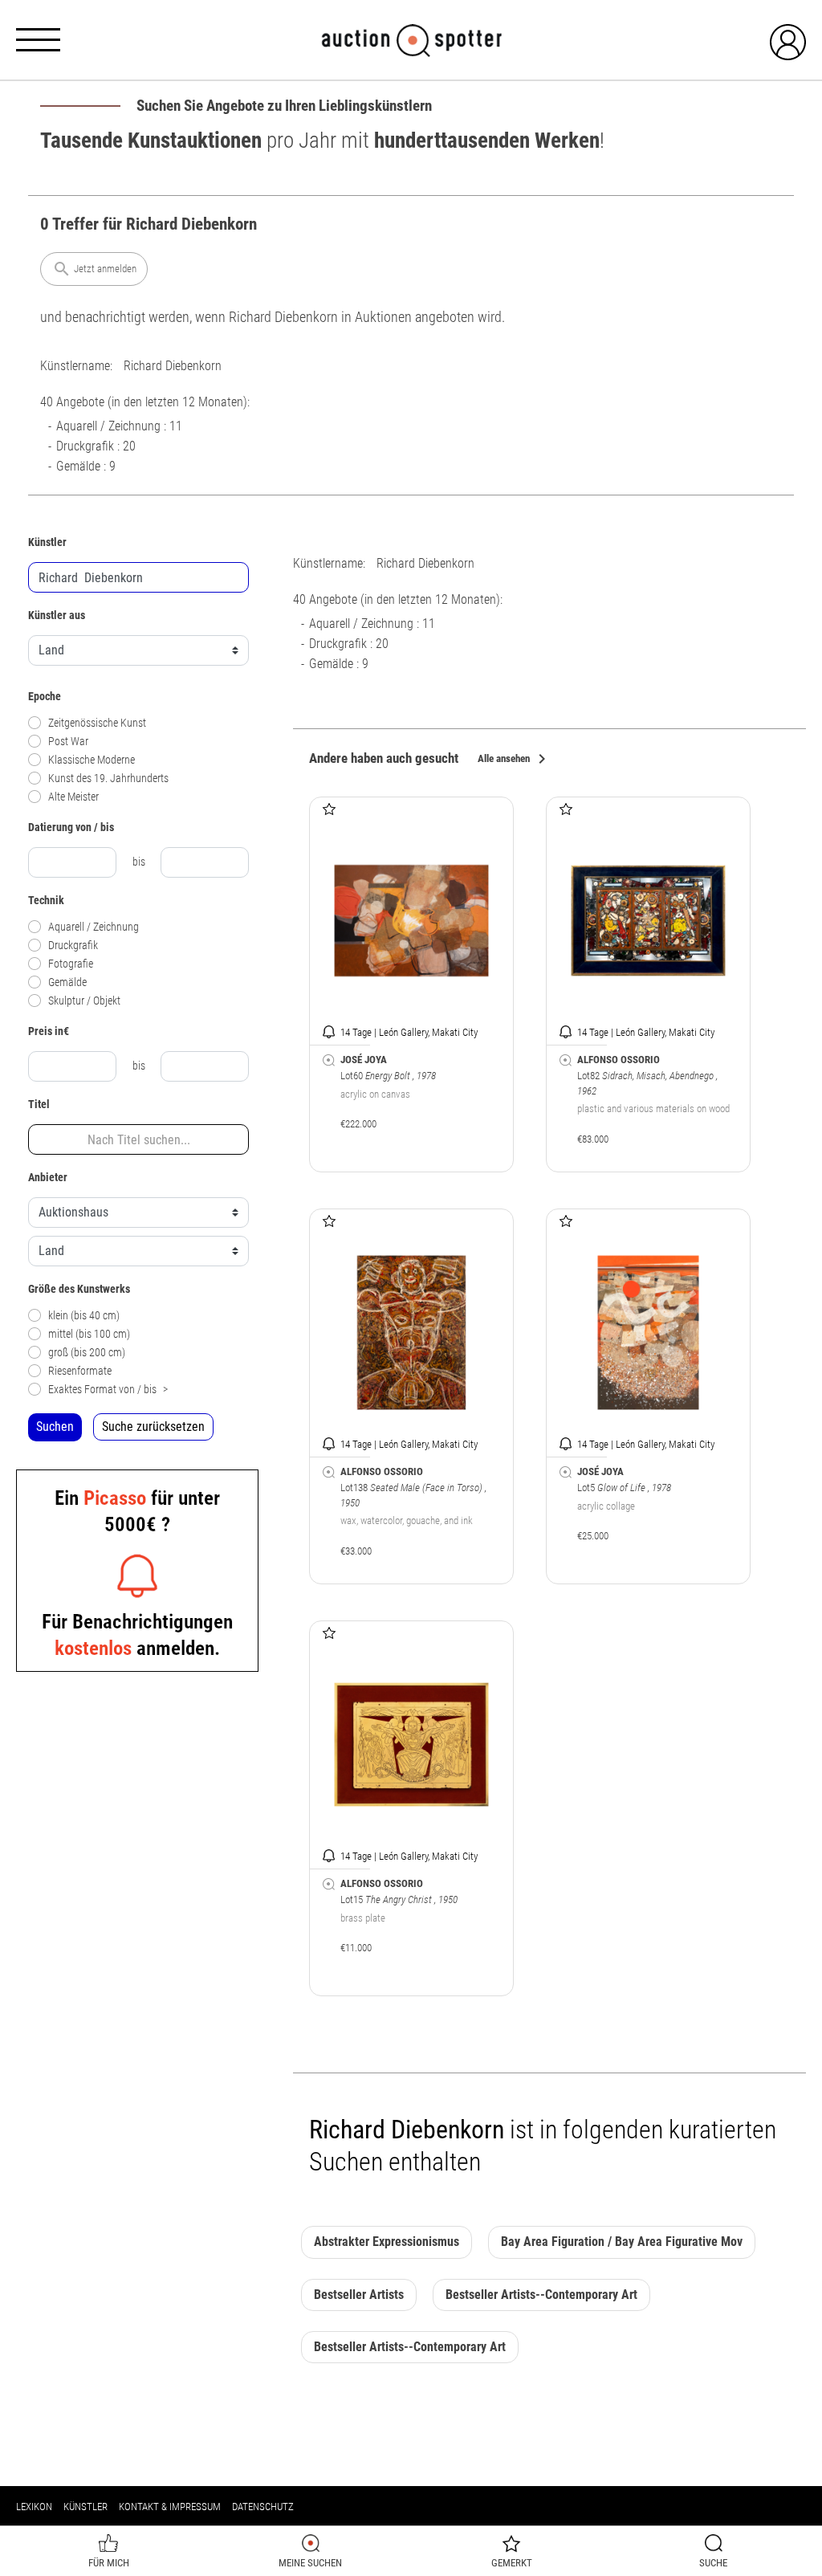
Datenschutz (263, 2507)
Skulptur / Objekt (84, 1001)
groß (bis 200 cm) (87, 1353)
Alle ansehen (515, 760)
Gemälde (67, 982)
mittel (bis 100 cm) (89, 1334)
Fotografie (71, 964)
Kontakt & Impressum (170, 2507)
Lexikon (34, 2507)
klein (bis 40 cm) (84, 1316)
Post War (68, 742)
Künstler (85, 2507)
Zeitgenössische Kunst (97, 723)
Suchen (55, 1427)
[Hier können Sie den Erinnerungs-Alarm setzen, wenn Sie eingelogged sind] (329, 1031)
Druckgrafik (73, 946)
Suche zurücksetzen (153, 1427)
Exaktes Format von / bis (108, 1390)
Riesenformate (80, 1371)
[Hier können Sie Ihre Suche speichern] (329, 1060)
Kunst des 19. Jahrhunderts (108, 779)
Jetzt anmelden (94, 269)
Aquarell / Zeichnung (94, 927)
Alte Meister (73, 797)
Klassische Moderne (92, 760)
